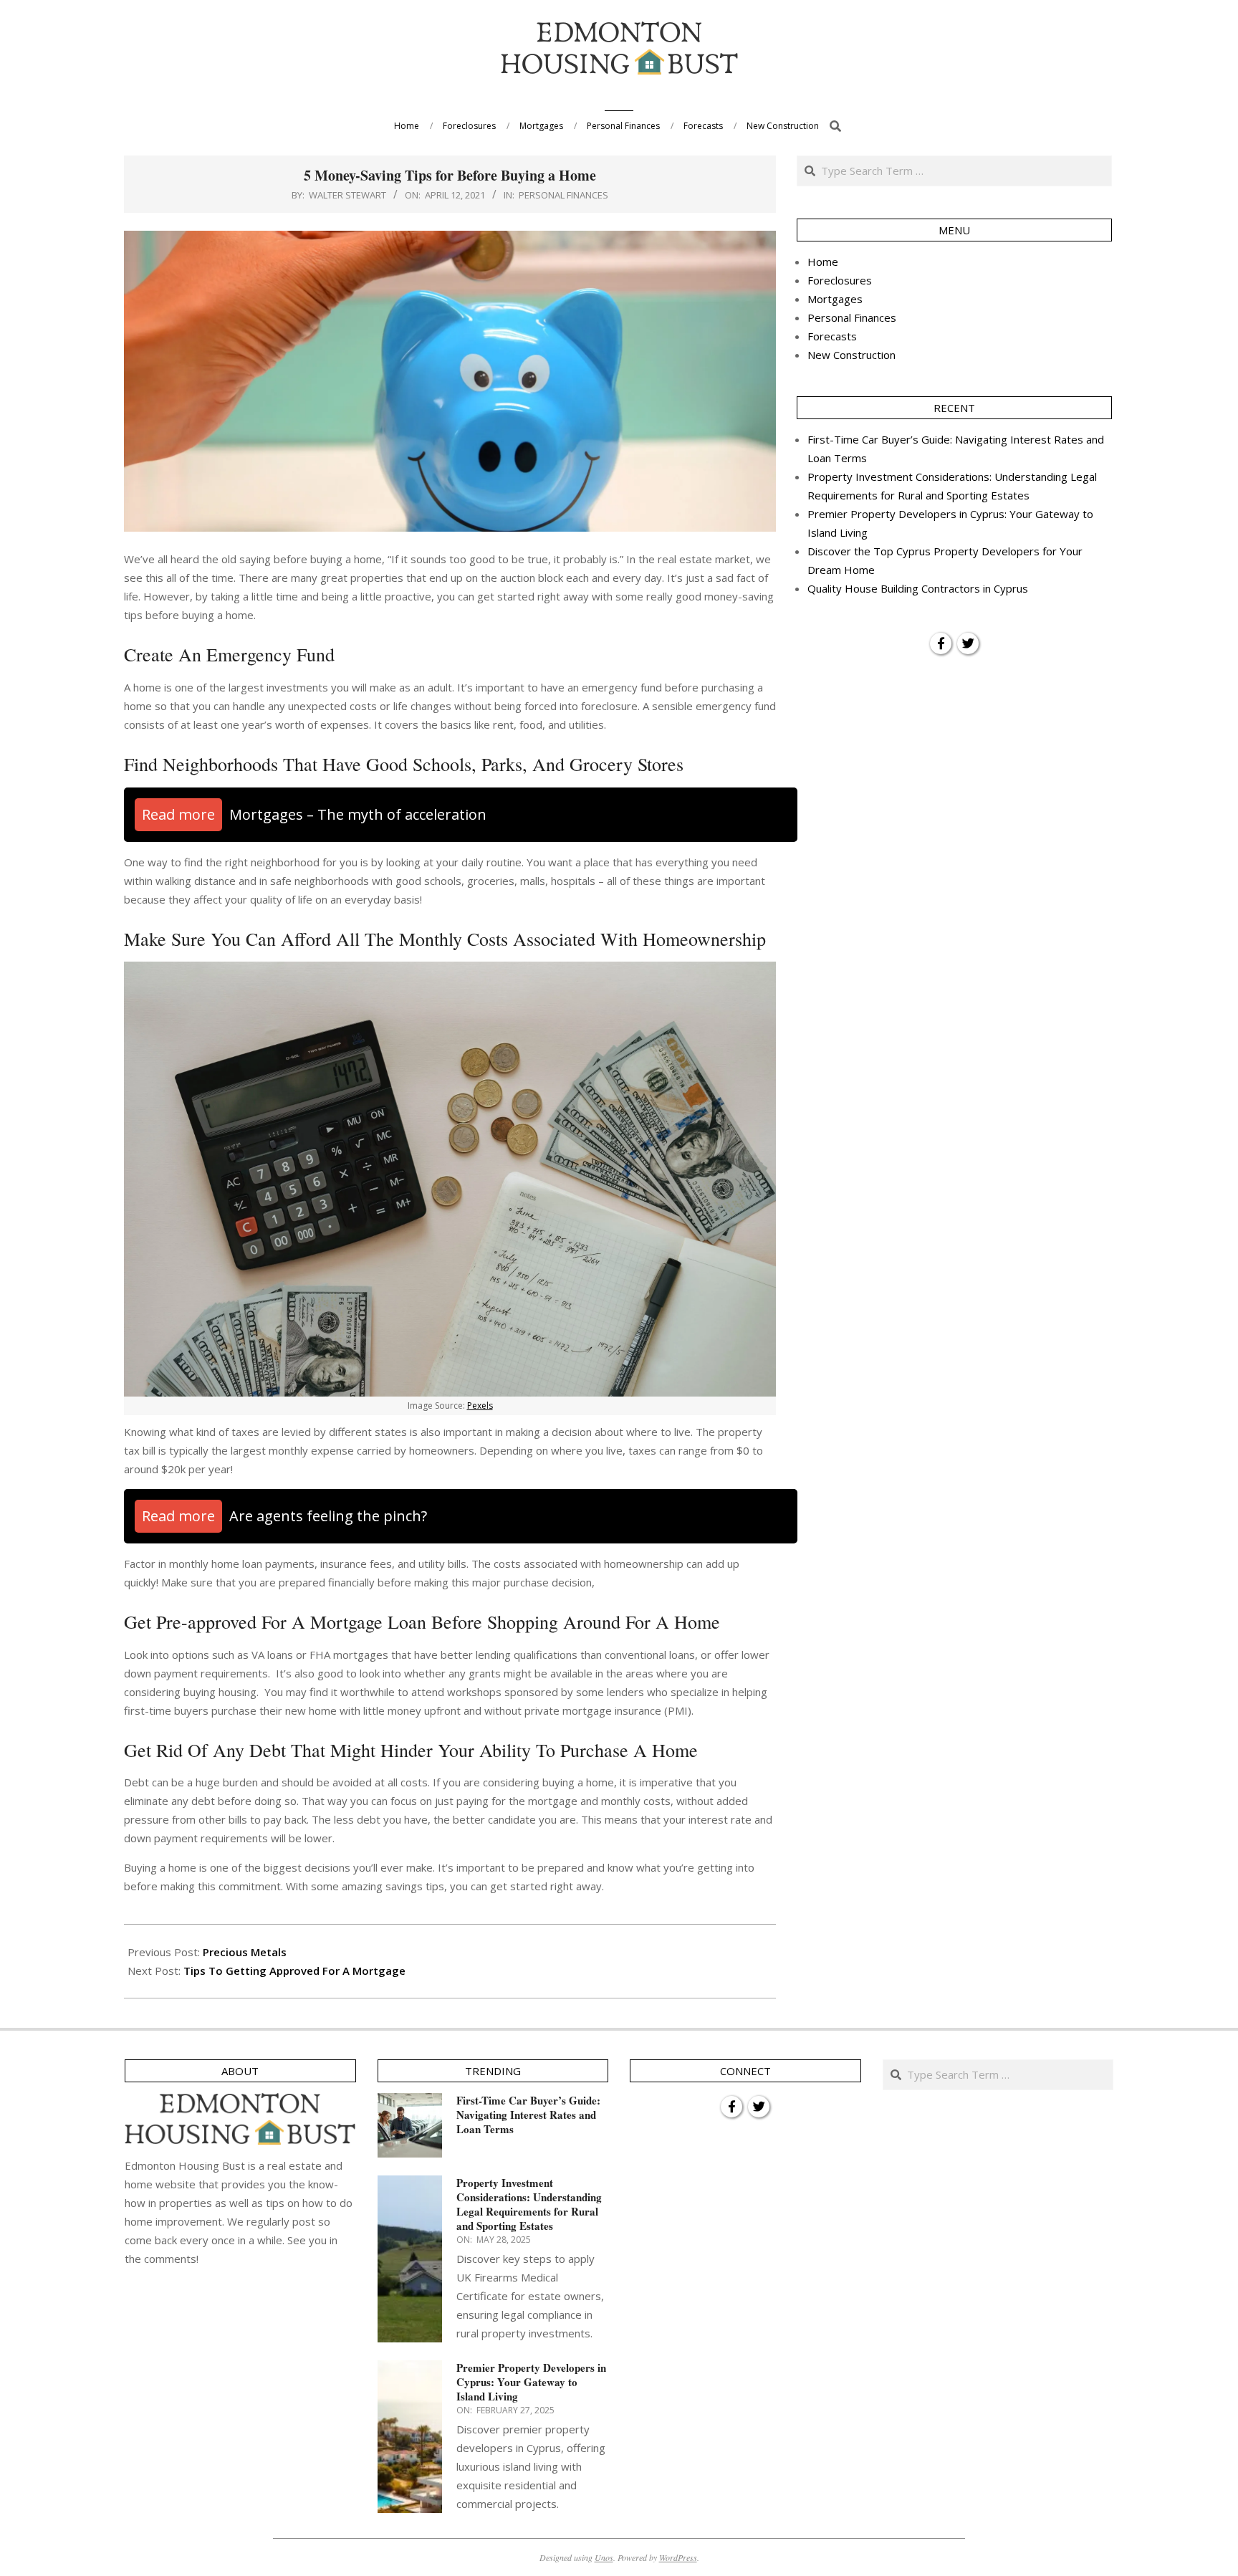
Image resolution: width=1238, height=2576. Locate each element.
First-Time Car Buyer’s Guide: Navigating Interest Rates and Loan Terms (528, 2115)
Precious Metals (245, 1952)
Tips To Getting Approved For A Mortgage (294, 1971)
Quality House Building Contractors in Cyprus (918, 588)
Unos (604, 2557)
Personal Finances (563, 195)
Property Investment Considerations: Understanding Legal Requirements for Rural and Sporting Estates (529, 2204)
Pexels (480, 1406)
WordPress (678, 2557)
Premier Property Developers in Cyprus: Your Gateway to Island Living (531, 2382)
